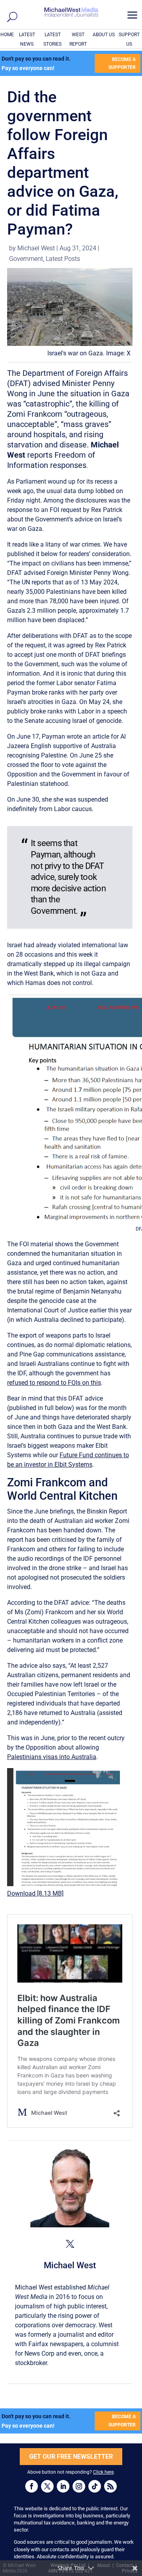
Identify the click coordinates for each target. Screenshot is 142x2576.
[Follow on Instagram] (79, 2486)
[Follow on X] (47, 2486)
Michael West (36, 248)
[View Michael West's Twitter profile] (70, 2244)
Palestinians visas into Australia (52, 1757)
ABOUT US (104, 35)
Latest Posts (63, 259)
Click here (103, 2472)
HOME (7, 35)
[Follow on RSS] (110, 2486)
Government (26, 259)
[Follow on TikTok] (95, 2486)
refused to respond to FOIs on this (54, 1383)
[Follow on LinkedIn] (63, 2486)
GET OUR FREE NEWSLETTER (71, 2457)
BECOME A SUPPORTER (122, 63)
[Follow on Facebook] (32, 2486)
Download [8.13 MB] (35, 1893)
